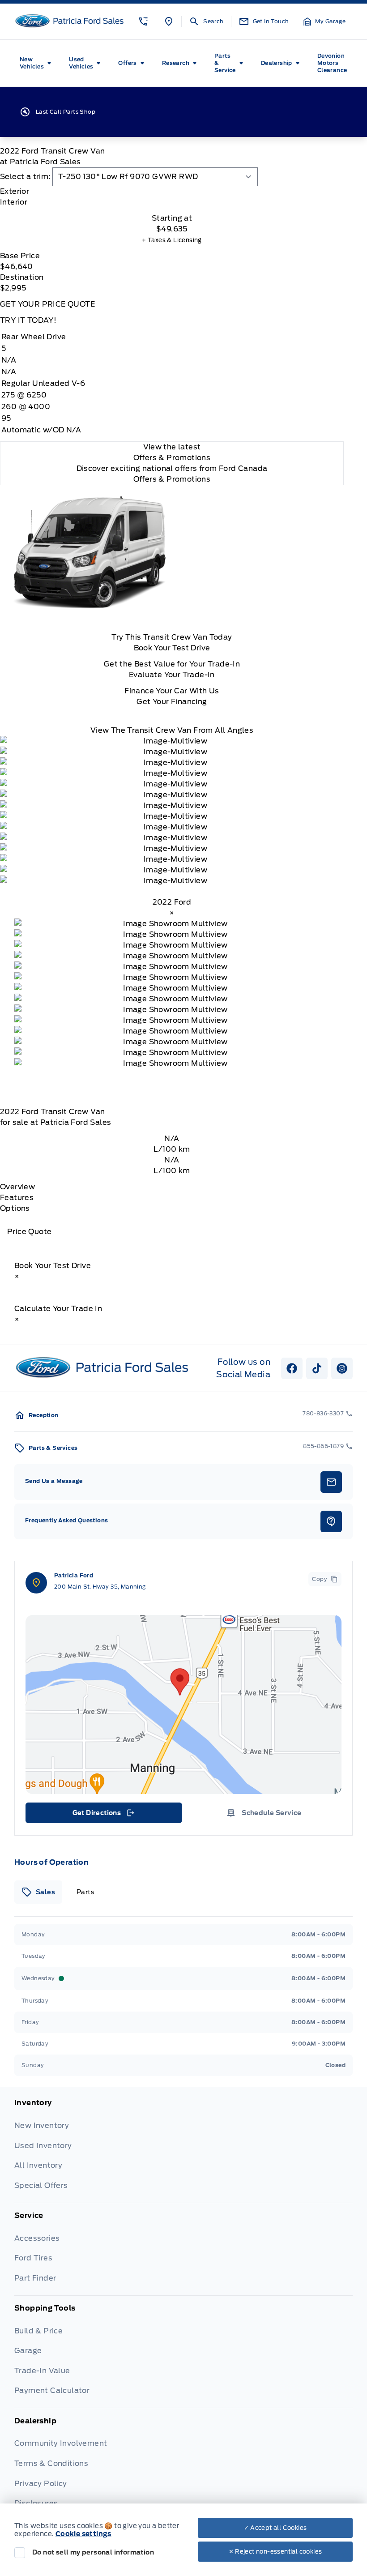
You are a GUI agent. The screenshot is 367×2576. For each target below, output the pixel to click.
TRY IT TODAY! (28, 320)
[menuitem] (37, 63)
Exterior (15, 191)
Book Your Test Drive (172, 648)
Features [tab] (17, 1198)
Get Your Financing (172, 702)
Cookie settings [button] (83, 2534)
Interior (14, 202)
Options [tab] (15, 1208)
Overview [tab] (17, 1187)
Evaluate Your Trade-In (172, 675)
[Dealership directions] (183, 1705)
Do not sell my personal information (93, 2552)
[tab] (172, 192)
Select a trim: (25, 177)
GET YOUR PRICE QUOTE (47, 304)
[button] (143, 21)
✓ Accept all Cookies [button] (275, 2528)
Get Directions (103, 1815)
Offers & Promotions (172, 479)
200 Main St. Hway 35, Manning (100, 1587)
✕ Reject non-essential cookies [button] (275, 2552)
